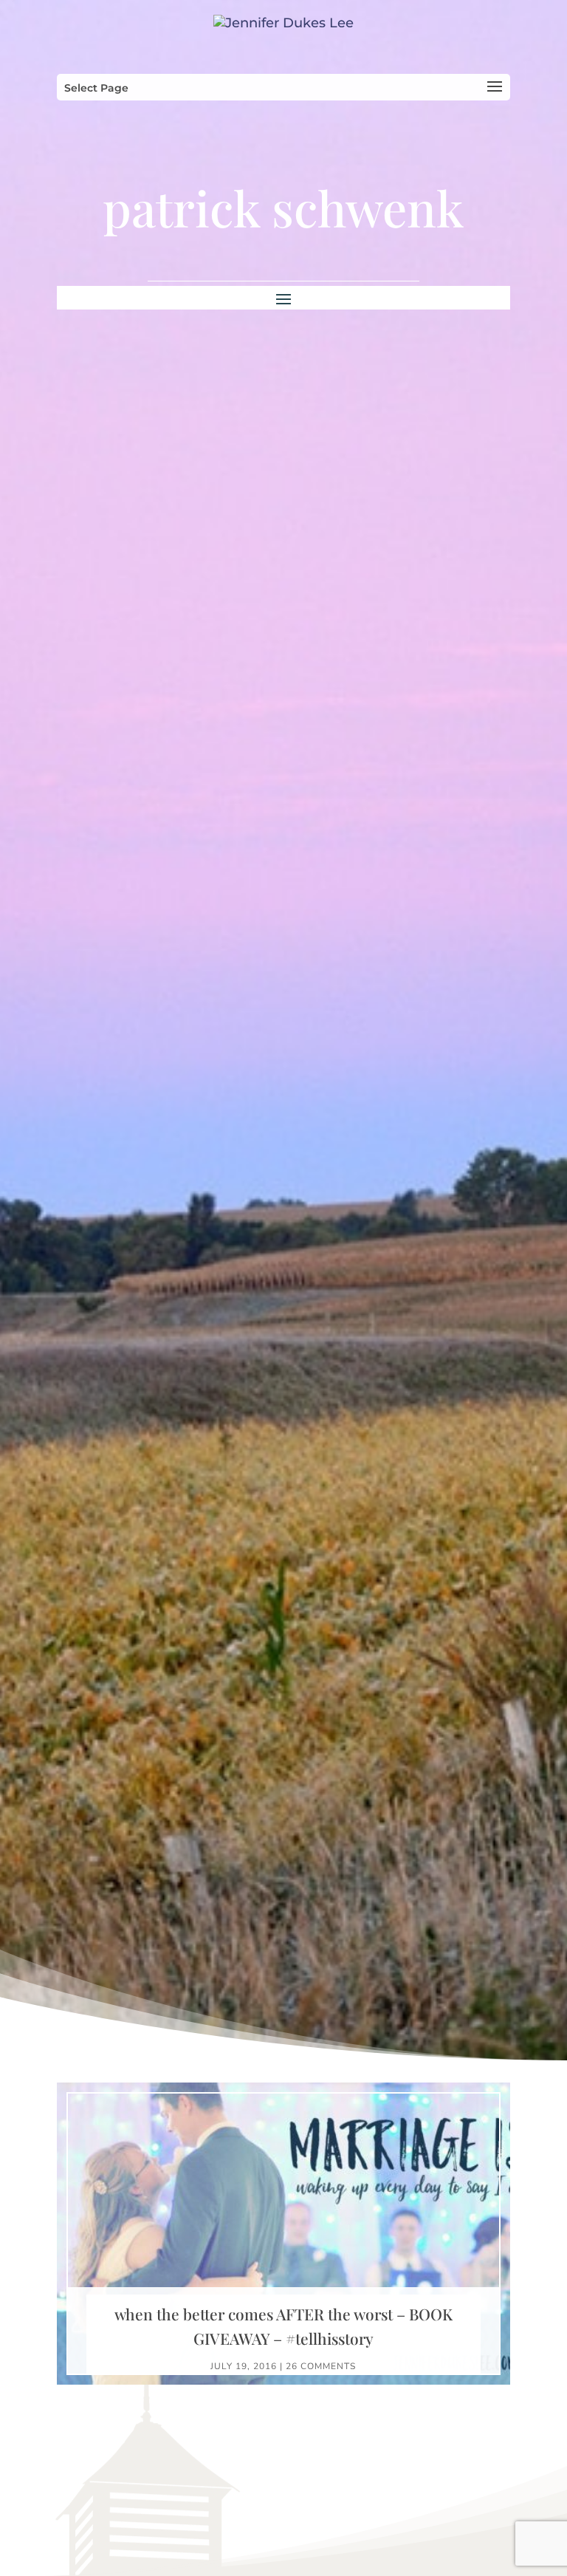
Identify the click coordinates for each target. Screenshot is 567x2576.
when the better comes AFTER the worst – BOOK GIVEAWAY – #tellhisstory (283, 2326)
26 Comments (321, 2366)
